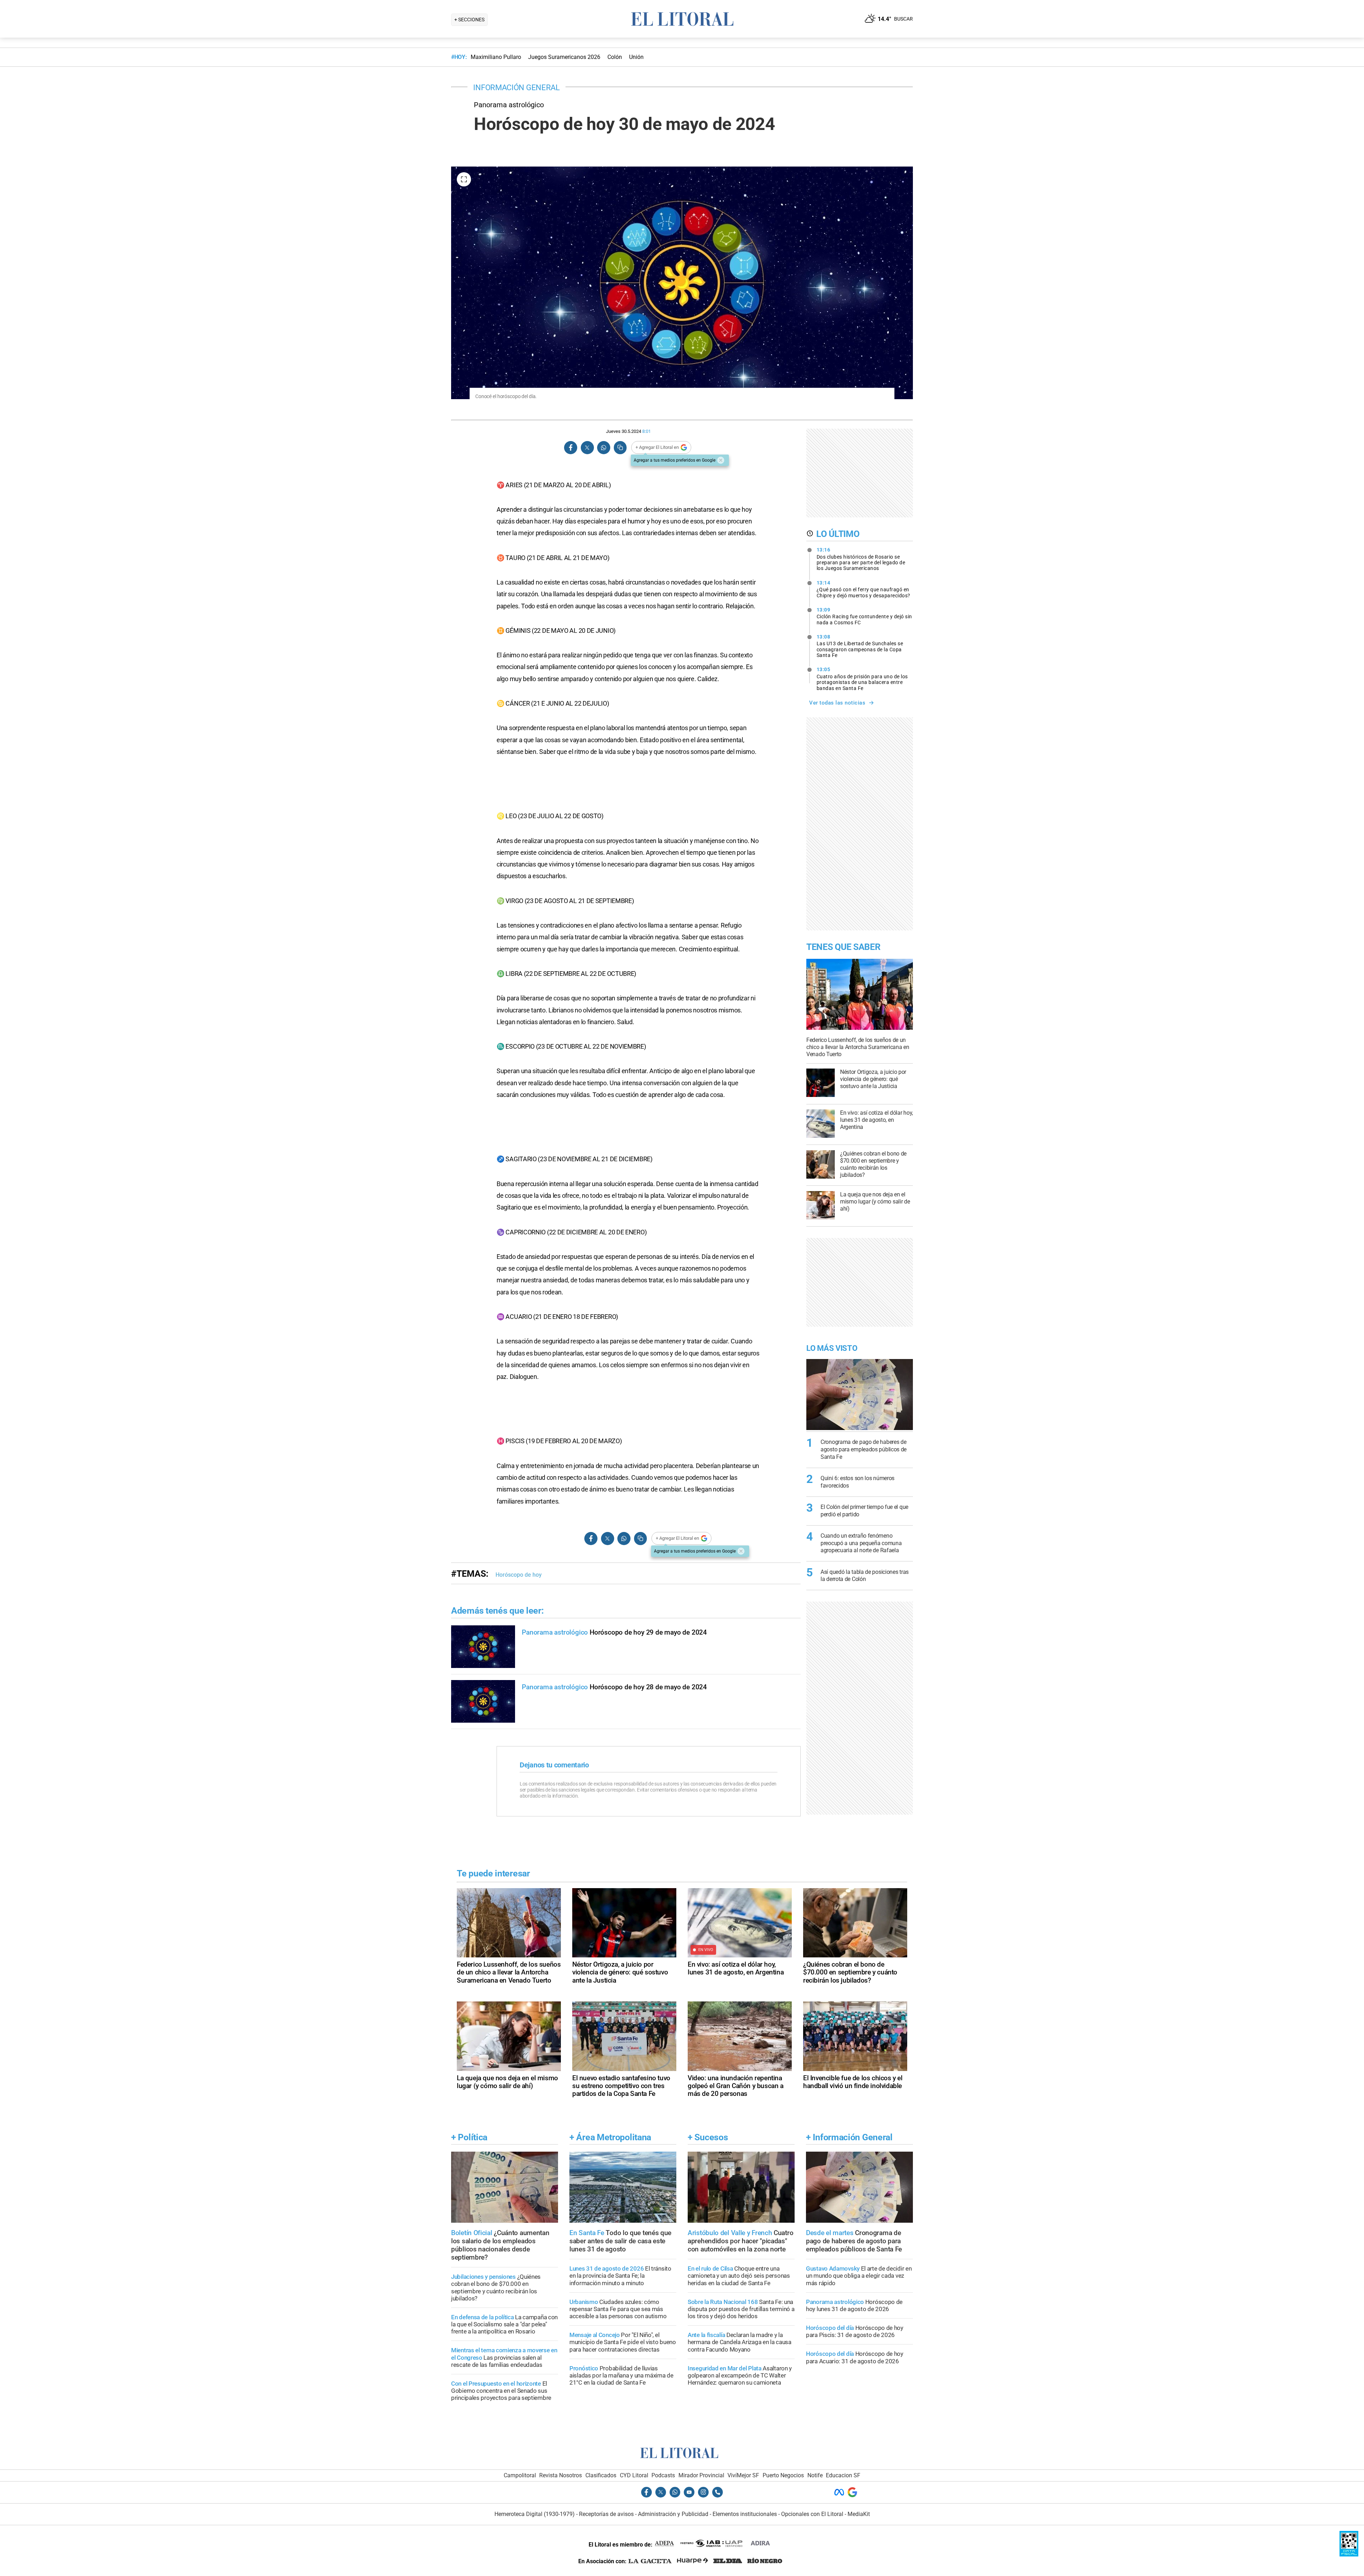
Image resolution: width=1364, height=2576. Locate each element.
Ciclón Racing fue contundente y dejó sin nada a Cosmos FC (864, 616)
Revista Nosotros (561, 2475)
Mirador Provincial (701, 2475)
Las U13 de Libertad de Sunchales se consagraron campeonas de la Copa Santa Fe (860, 646)
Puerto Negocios (783, 2475)
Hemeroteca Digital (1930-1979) (535, 2514)
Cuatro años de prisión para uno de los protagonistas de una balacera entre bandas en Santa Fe (862, 679)
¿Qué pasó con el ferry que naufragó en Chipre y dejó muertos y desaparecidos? (864, 589)
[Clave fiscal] (1349, 2555)
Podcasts (663, 2475)
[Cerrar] (721, 460)
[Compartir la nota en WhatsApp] (603, 448)
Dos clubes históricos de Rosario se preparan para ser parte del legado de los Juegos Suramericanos (861, 559)
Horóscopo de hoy (519, 1575)
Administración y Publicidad (673, 2514)
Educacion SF (843, 2475)
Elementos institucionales (745, 2514)
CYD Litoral (634, 2475)
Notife (815, 2475)
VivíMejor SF (743, 2475)
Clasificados (601, 2475)
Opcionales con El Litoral (812, 2514)
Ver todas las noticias (837, 703)
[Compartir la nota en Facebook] (571, 448)
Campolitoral (520, 2475)
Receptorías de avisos (606, 2514)
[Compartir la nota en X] (587, 448)
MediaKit (859, 2514)
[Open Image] (464, 179)
